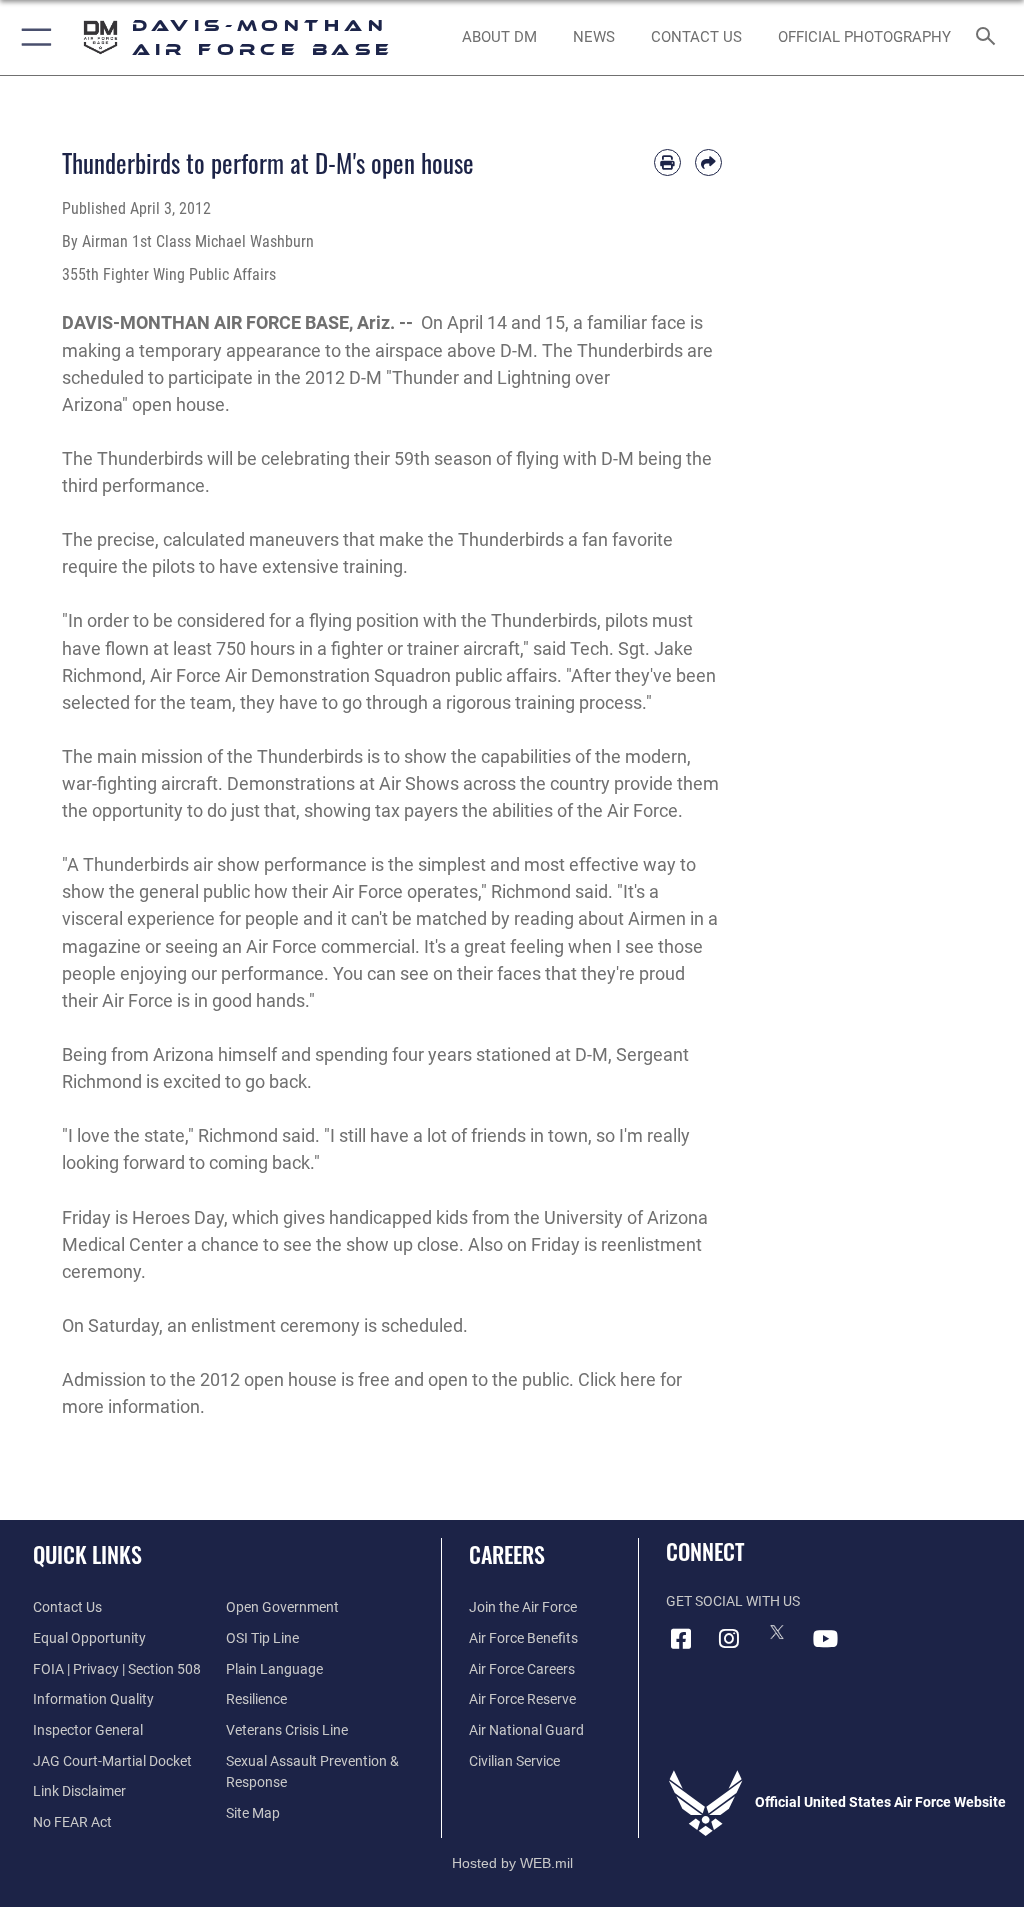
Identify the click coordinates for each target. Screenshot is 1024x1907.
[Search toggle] (989, 37)
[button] (32, 37)
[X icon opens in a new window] (777, 1632)
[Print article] (667, 162)
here (638, 1379)
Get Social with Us (733, 1601)
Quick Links (87, 1554)
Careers (507, 1554)
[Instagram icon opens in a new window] (729, 1639)
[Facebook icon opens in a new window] (681, 1639)
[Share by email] (708, 162)
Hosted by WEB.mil (512, 1863)
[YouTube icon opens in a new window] (825, 1639)
